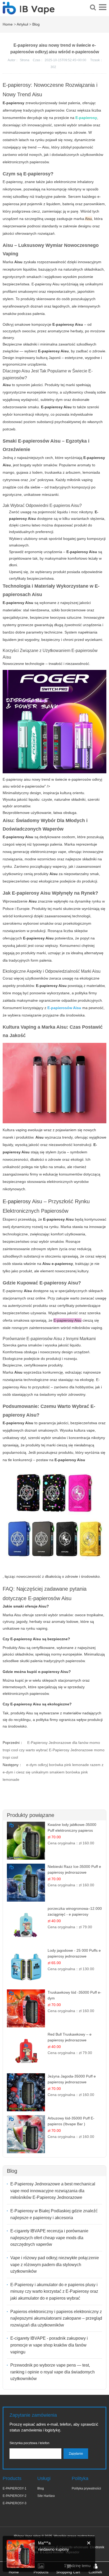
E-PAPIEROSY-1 (15, 2488)
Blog (36, 24)
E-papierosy (17, 1201)
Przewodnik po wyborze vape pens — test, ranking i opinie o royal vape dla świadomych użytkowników (53, 2372)
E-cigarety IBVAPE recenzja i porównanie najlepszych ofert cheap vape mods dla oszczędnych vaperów (49, 2238)
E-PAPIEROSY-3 (15, 2503)
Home (8, 24)
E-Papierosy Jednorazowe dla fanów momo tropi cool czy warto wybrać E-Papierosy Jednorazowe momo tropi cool (54, 1750)
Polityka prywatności (86, 2488)
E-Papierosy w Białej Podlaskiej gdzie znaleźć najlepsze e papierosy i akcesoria (54, 2214)
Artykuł (22, 24)
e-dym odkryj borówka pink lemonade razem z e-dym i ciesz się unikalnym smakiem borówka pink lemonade (53, 1772)
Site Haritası (46, 2496)
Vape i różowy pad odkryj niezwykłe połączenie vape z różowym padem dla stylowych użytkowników (55, 2265)
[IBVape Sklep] (29, 12)
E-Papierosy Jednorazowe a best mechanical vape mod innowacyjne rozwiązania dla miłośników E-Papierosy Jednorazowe (53, 2191)
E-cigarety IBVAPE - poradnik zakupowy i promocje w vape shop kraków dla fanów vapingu (49, 2345)
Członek (95, 2572)
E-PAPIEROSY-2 (15, 2496)
